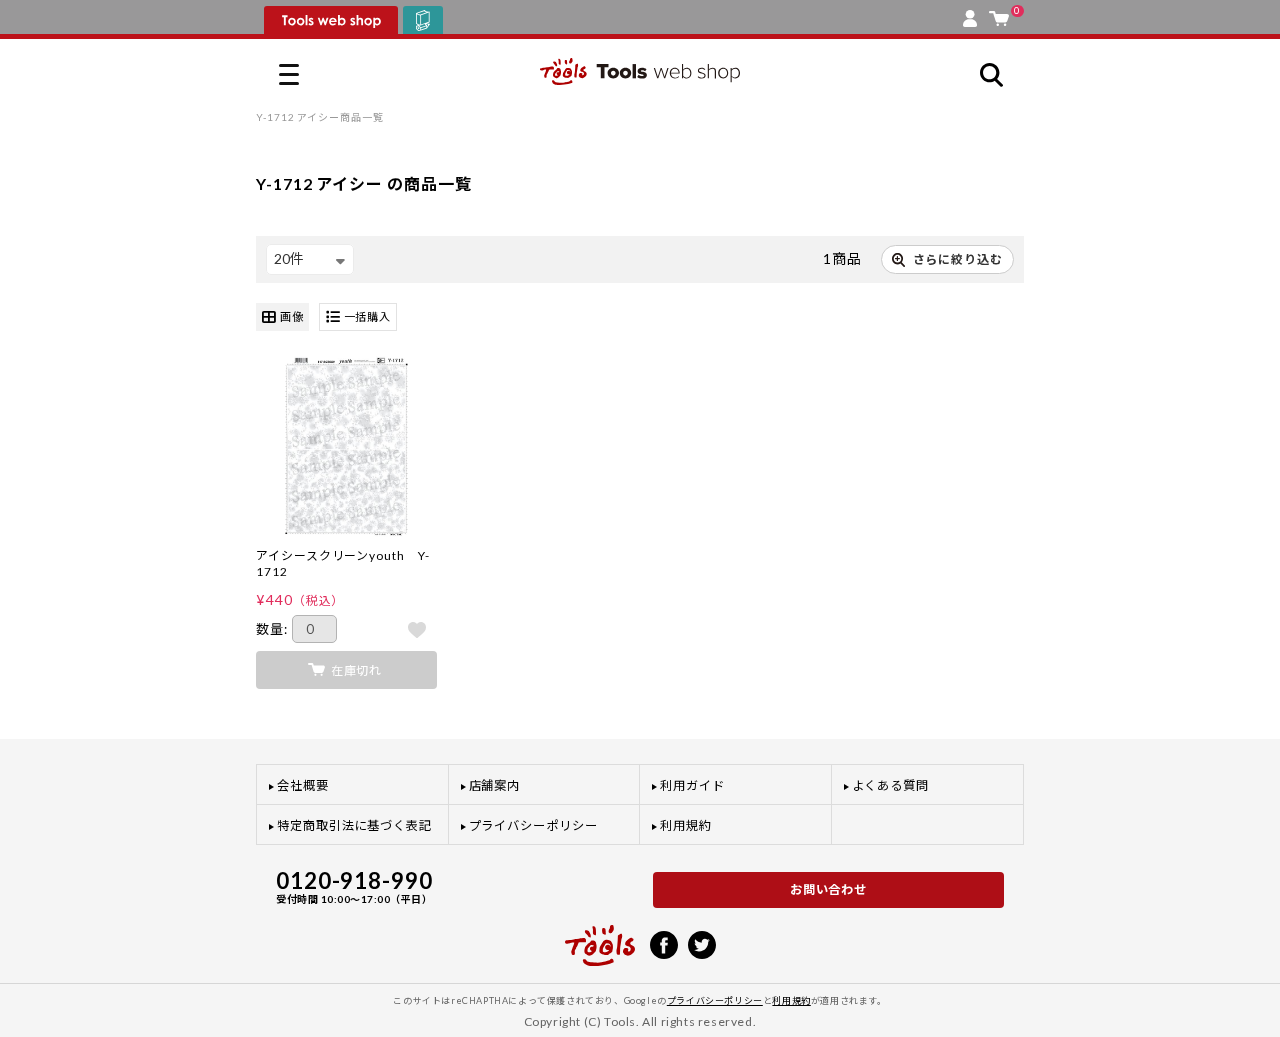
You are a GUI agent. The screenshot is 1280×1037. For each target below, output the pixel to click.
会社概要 (303, 785)
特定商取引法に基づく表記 (354, 825)
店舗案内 (495, 785)
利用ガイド (692, 785)
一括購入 (368, 316)
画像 (292, 316)
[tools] (600, 937)
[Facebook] (664, 943)
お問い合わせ (829, 889)
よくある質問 (891, 785)
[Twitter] (702, 943)
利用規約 (686, 825)
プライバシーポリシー (533, 825)
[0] (999, 14)
